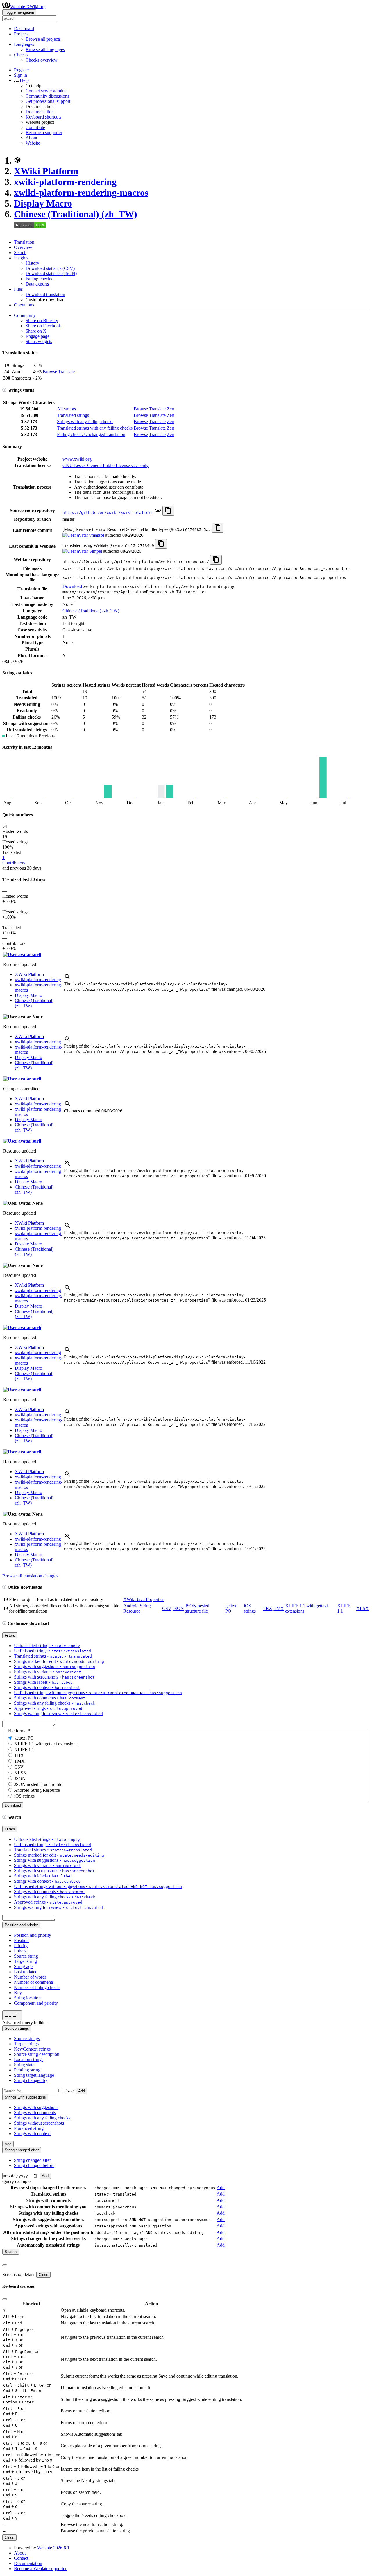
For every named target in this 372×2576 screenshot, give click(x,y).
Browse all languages (45, 50)
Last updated (26, 1972)
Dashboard (24, 29)
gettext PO (24, 1738)
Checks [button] (21, 55)
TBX (268, 1608)
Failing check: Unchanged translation (91, 434)
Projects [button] (21, 34)
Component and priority (36, 2003)
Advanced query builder (25, 2023)
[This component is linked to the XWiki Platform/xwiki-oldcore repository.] (158, 512)
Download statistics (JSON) (51, 273)
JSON (178, 1608)
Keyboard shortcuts (43, 117)
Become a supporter (44, 133)
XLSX (363, 1608)
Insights (21, 258)
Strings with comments (35, 2113)
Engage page (37, 336)
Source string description (37, 2054)
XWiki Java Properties (144, 1599)
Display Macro (43, 203)
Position (21, 1940)
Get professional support (48, 101)
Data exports (37, 284)
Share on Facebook (43, 326)
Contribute (35, 127)
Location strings (29, 2059)
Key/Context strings (32, 2049)
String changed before (34, 2165)
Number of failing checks (37, 1987)
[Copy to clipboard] (168, 511)
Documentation (40, 112)
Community (25, 315)
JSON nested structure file (197, 1608)
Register (22, 70)
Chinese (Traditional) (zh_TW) (76, 214)
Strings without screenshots (39, 2123)
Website (33, 143)
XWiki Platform (46, 171)
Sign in (20, 75)
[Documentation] (4, 390)
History (32, 263)
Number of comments (34, 1982)
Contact (21, 2558)
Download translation (45, 294)
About (31, 138)
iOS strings (250, 1608)
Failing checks (39, 279)
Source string (26, 1956)
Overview (23, 247)
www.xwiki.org (77, 459)
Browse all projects (43, 39)
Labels (20, 1951)
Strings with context (32, 2133)
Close (43, 2275)
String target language (34, 2075)
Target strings (26, 2044)
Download (72, 586)
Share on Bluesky (42, 321)
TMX (279, 1608)
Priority (21, 1946)
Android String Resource (137, 1608)
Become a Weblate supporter (40, 2569)
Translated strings (73, 415)
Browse (50, 372)
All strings (66, 409)
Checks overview (42, 60)
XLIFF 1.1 (24, 1750)
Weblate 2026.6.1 (53, 2548)
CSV (167, 1608)
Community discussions (47, 96)
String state (24, 2065)
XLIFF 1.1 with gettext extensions (46, 1744)
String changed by (31, 2080)
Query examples (17, 2181)
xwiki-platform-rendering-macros (81, 193)
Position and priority (33, 1935)
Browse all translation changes (30, 1576)
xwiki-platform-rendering (65, 182)
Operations (24, 305)
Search (20, 253)
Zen (170, 409)
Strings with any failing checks (85, 422)
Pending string (27, 2070)
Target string (25, 1961)
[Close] (5, 2265)
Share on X (36, 331)
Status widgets (39, 341)
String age (23, 1966)
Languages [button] (24, 44)
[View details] (67, 979)
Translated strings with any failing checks (95, 428)
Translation (24, 242)
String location (27, 1998)
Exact (69, 2091)
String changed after (32, 2160)
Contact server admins (46, 91)
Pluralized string (29, 2128)
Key (18, 1993)
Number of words (30, 1977)
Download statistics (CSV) (50, 268)
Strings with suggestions (36, 2107)
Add (82, 2091)
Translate (66, 372)
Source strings (27, 2039)
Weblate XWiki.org (28, 7)
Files (18, 289)
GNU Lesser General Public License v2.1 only (105, 465)
